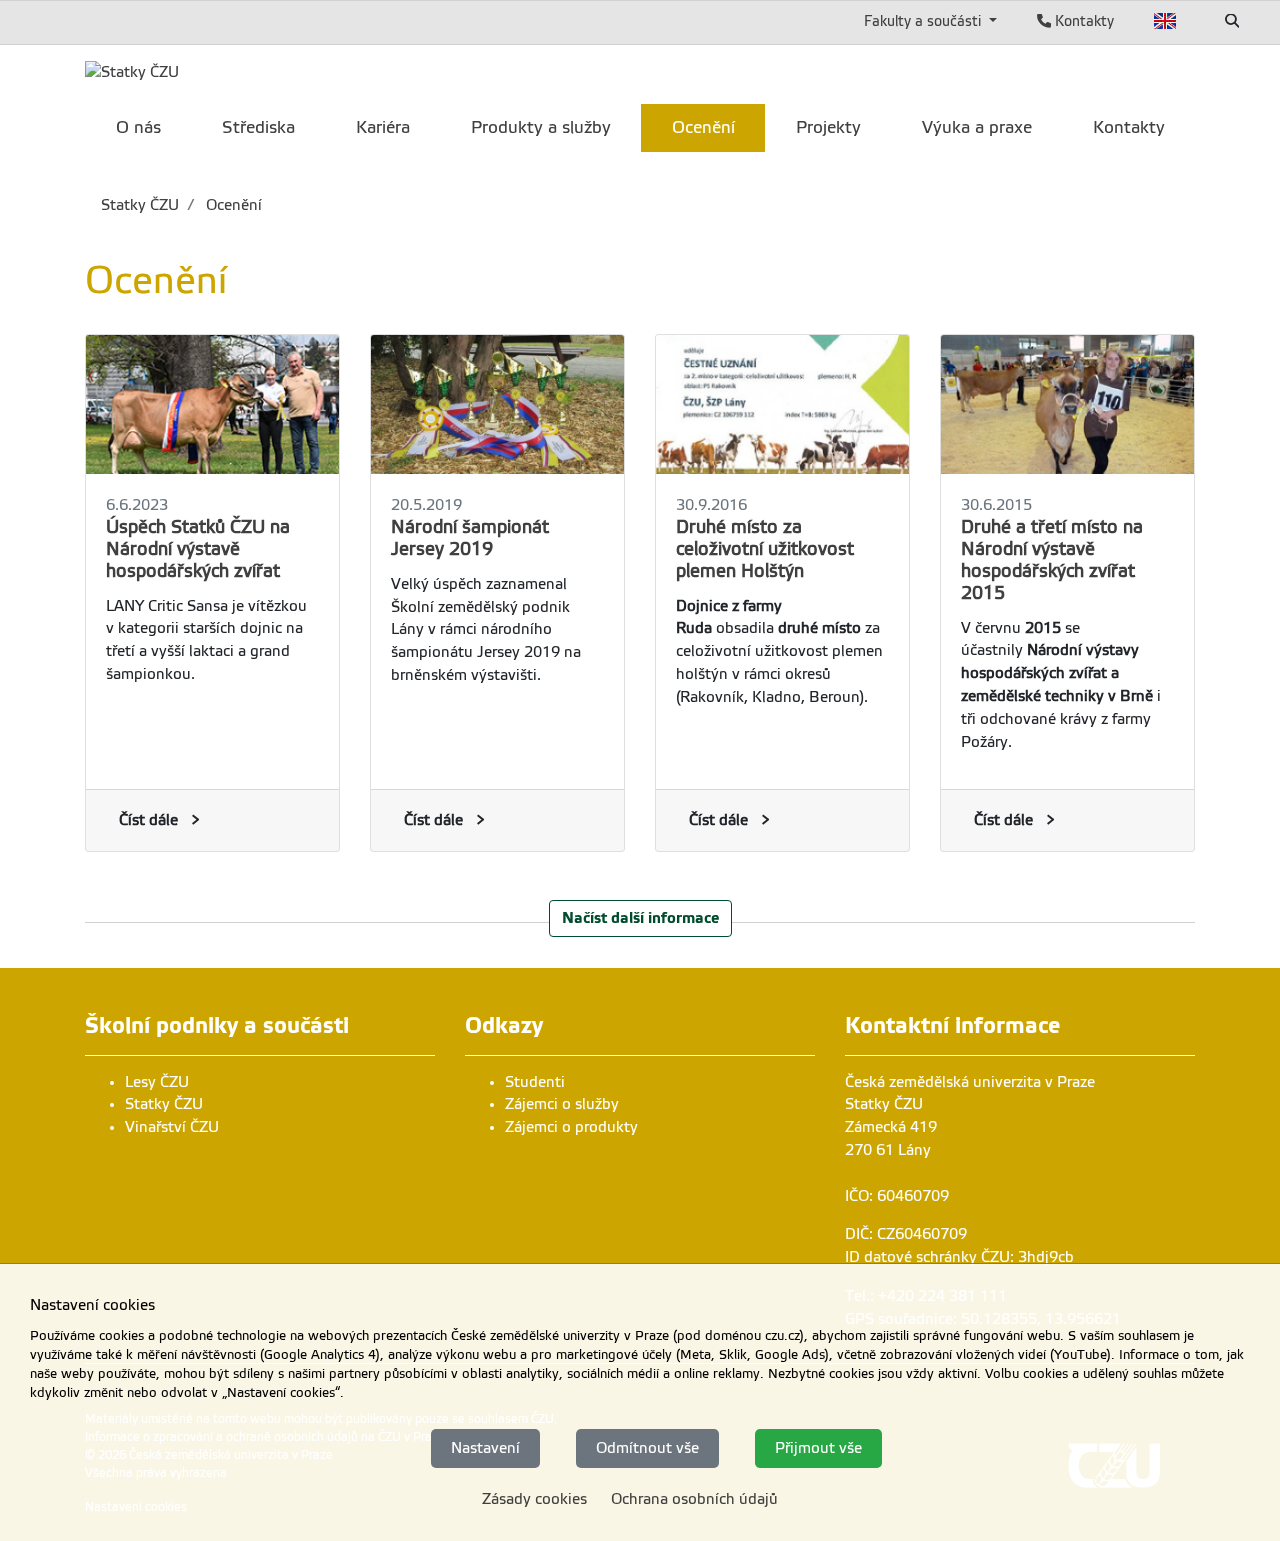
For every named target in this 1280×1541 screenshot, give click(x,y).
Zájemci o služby (562, 1104)
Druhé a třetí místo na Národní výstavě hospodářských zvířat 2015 (1052, 560)
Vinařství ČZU (172, 1127)
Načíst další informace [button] (640, 917)
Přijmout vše (818, 1448)
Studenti (535, 1082)
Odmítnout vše (647, 1448)
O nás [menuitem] (138, 127)
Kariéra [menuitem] (383, 127)
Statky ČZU (140, 205)
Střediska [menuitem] (258, 127)
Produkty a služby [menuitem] (541, 127)
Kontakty (1082, 21)
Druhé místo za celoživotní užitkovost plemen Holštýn (765, 549)
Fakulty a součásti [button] (924, 21)
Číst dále (148, 820)
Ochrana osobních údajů (694, 1499)
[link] (132, 72)
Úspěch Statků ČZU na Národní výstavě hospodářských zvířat (198, 549)
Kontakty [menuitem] (1129, 127)
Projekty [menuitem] (828, 127)
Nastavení (485, 1448)
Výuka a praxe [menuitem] (977, 127)
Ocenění (232, 205)
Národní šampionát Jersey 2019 (470, 538)
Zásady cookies (534, 1499)
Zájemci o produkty (571, 1127)
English (1165, 21)
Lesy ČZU (157, 1082)
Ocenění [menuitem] (703, 127)
